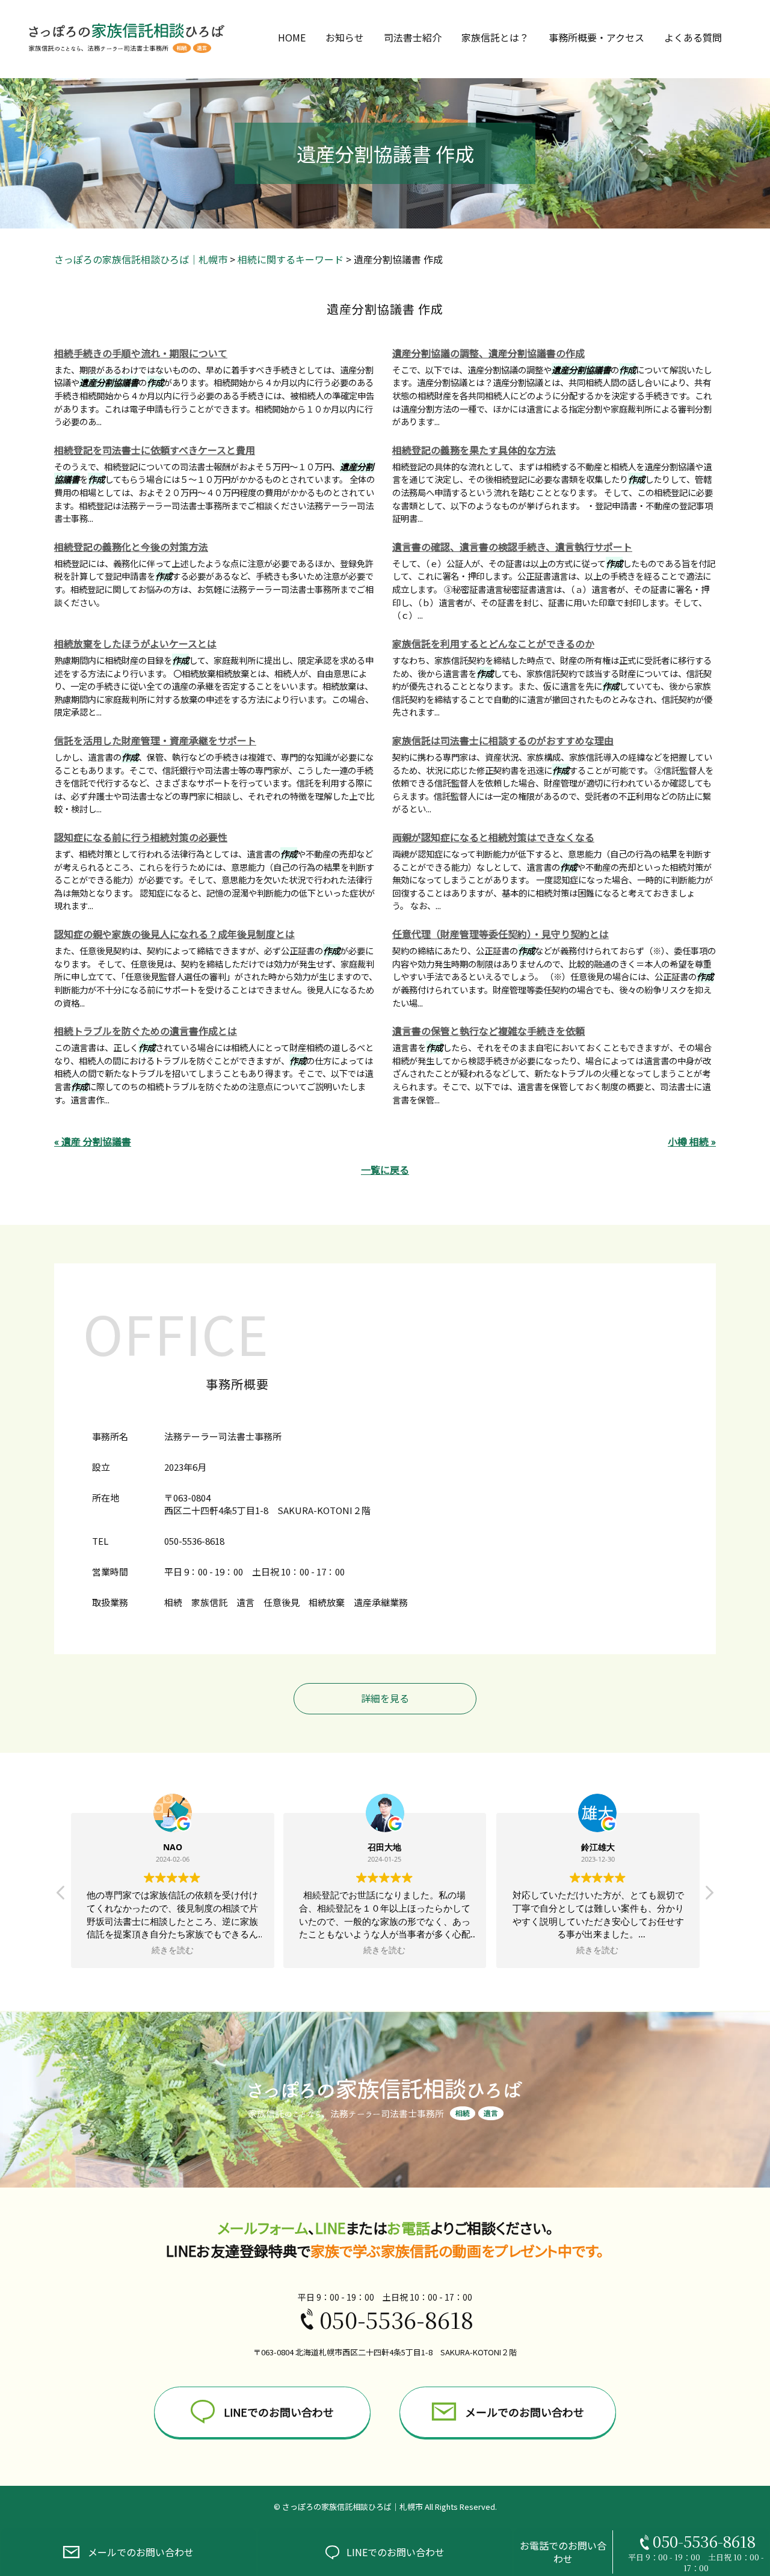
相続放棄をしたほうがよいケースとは (135, 643)
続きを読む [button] (173, 1950)
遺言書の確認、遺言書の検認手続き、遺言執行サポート (512, 547)
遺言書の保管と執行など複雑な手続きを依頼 (488, 1031)
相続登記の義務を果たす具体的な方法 (474, 450)
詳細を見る (385, 1698)
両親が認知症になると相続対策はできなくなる (493, 837)
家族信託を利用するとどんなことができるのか (493, 643)
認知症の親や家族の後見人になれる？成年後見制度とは (174, 934)
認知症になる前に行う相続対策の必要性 (141, 837)
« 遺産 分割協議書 (93, 1141)
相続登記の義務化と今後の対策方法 (131, 547)
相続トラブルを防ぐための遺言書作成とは (146, 1031)
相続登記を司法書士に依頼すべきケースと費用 (155, 450)
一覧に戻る (385, 1170)
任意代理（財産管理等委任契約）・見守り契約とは (500, 934)
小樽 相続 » (692, 1141)
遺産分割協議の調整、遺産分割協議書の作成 (488, 353)
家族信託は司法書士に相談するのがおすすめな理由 (503, 740)
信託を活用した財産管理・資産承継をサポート (155, 740)
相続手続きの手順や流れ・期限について (141, 353)
